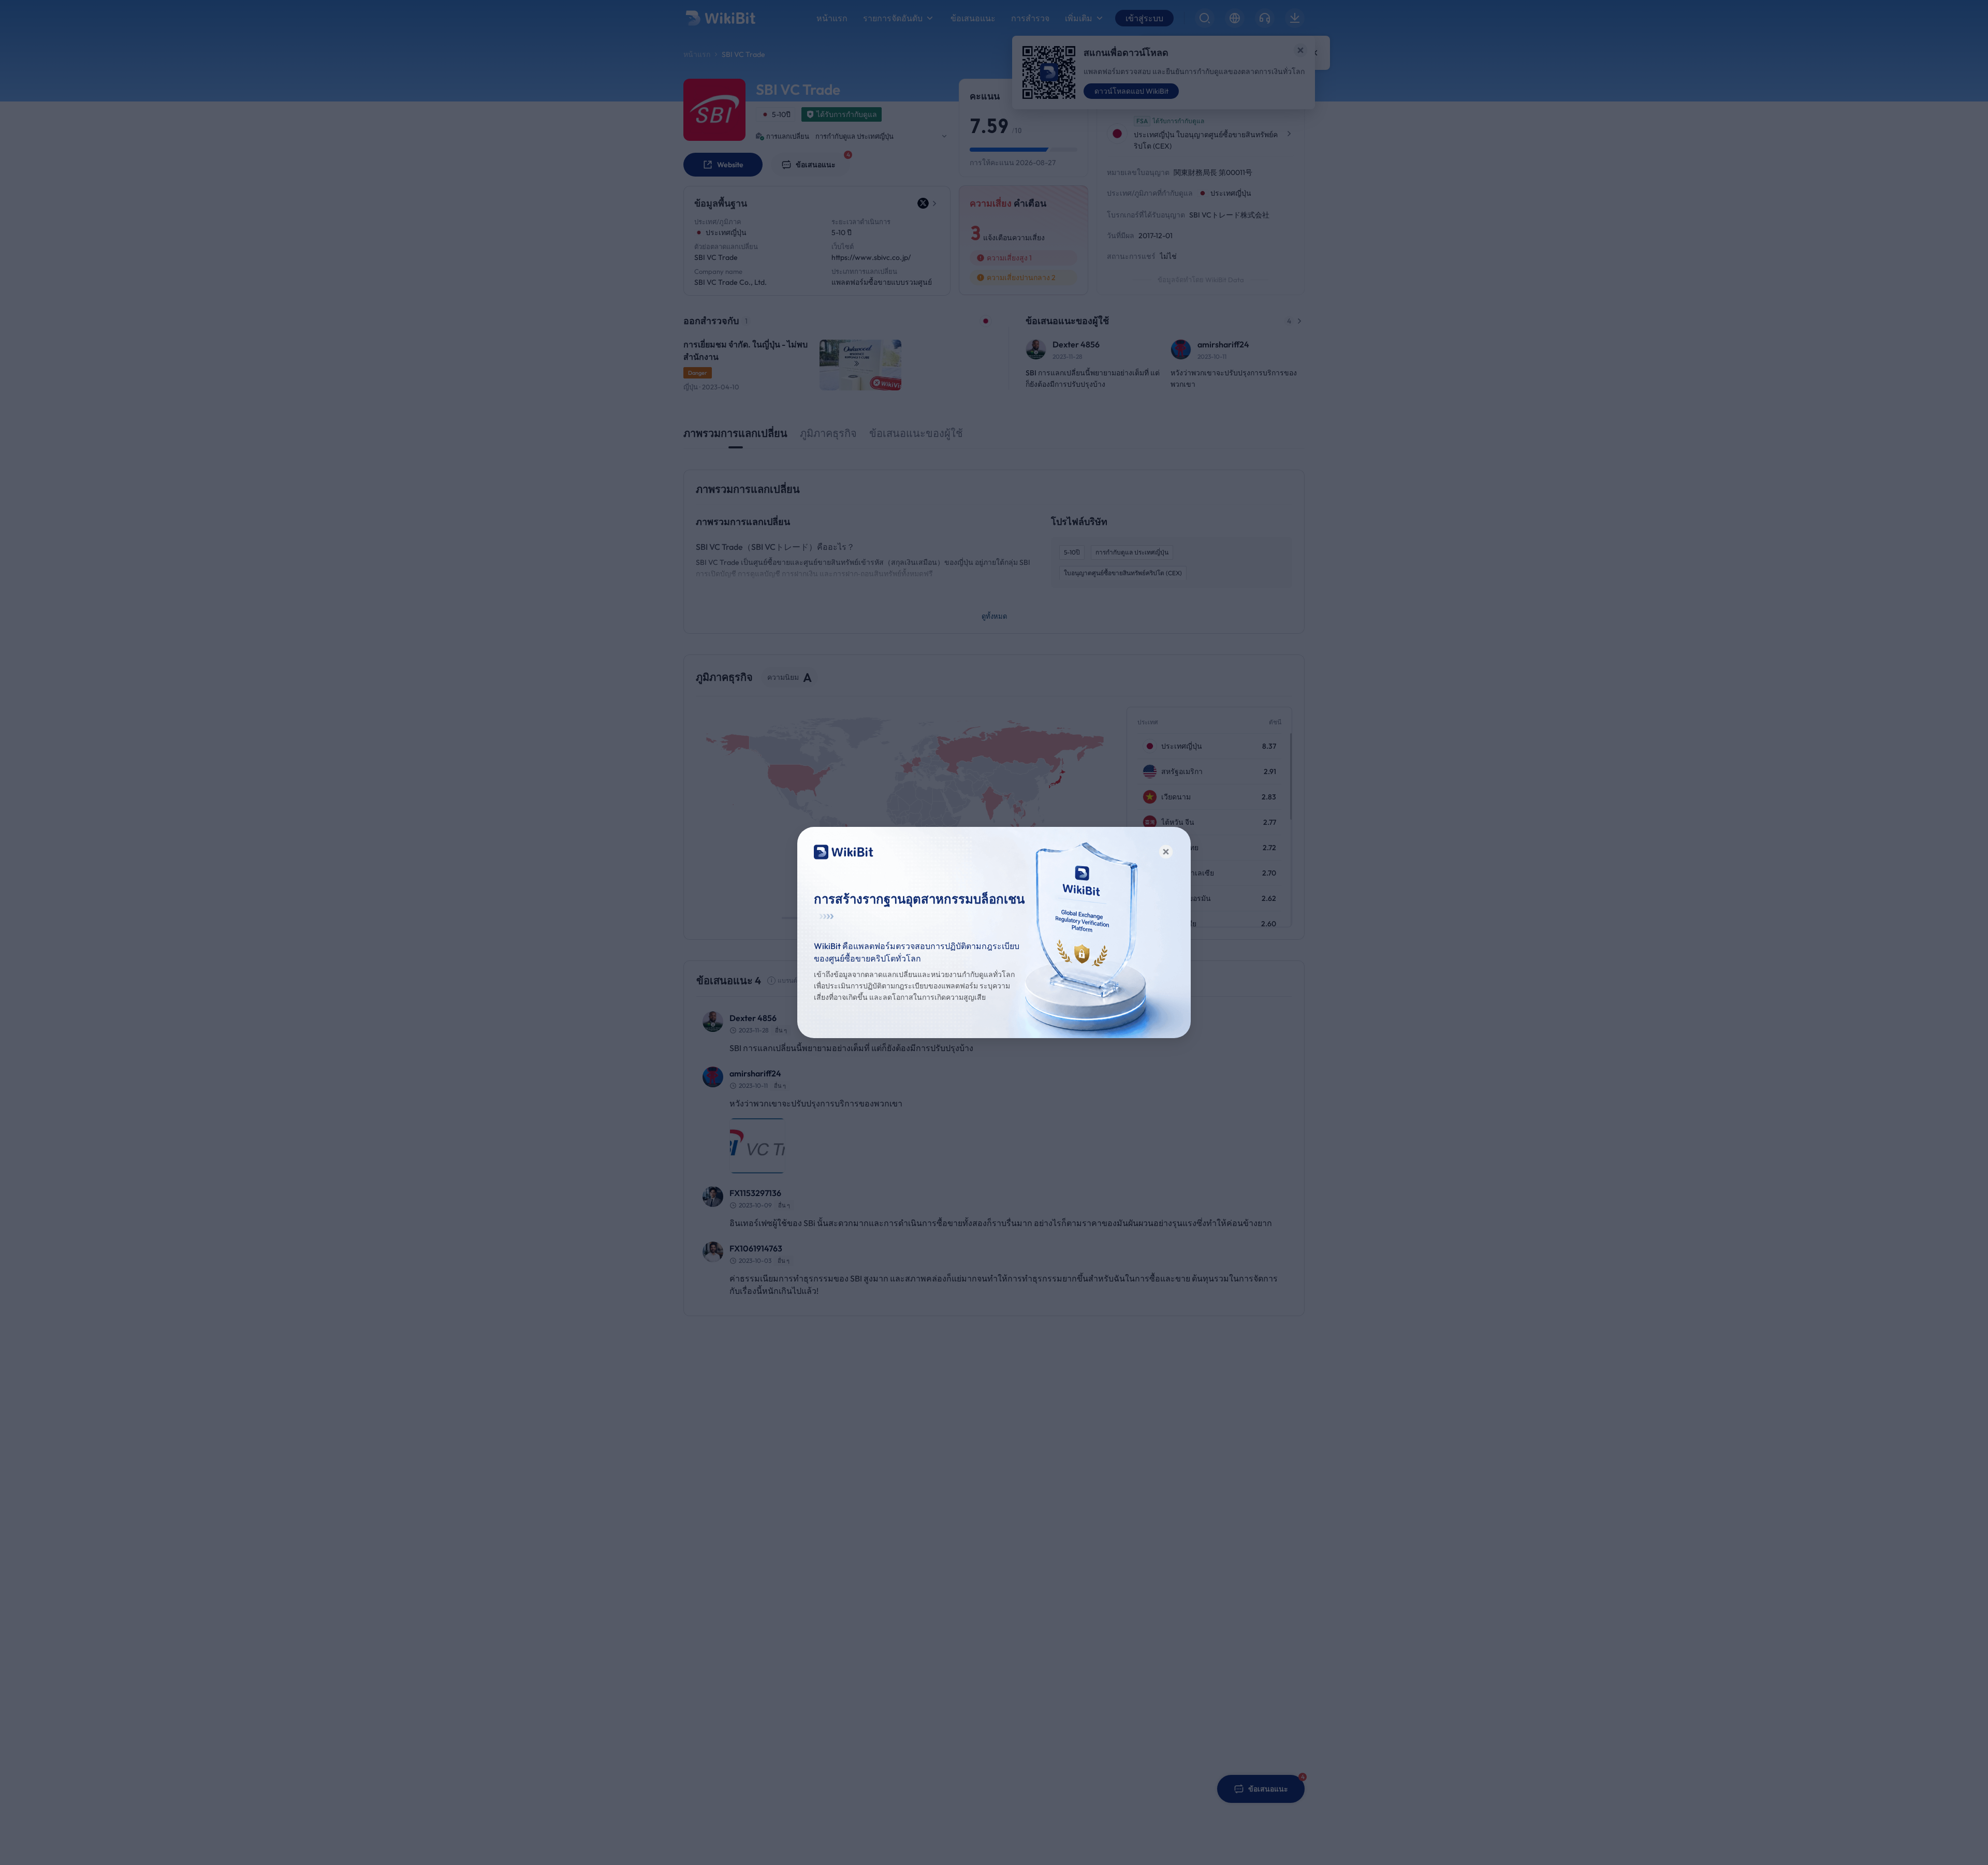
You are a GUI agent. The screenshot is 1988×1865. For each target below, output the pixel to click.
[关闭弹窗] (1166, 852)
